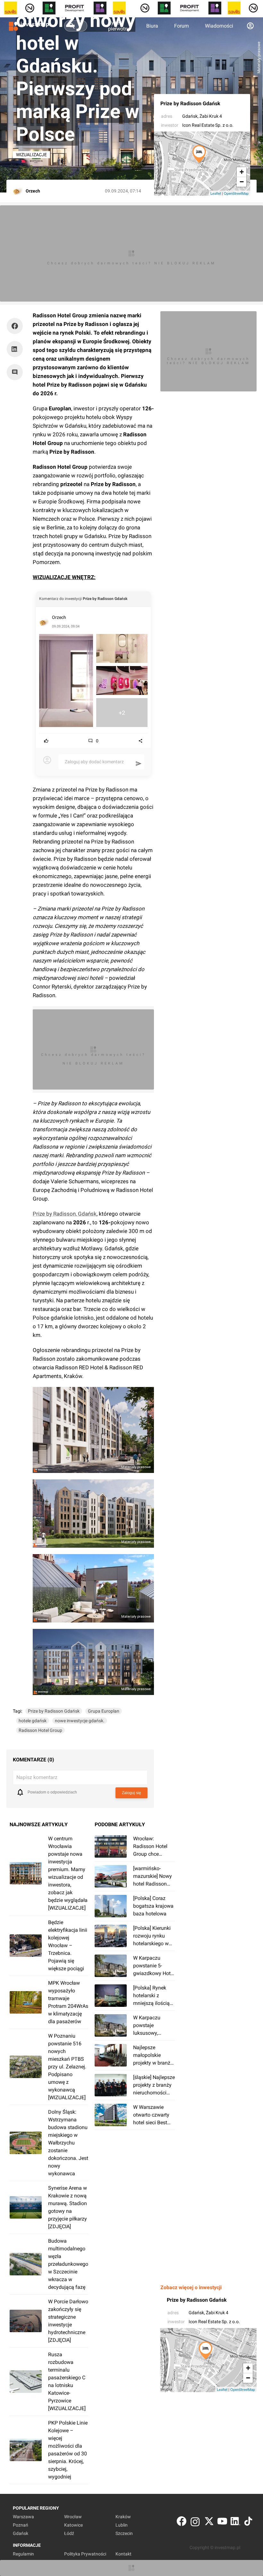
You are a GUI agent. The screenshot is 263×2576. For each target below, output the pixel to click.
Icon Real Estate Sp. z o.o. (208, 125)
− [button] (242, 182)
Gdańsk (190, 116)
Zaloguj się (131, 1793)
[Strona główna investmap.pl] (29, 26)
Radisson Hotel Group (40, 1730)
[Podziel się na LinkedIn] (15, 349)
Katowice (73, 2525)
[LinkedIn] (235, 2523)
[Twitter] (209, 2523)
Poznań (21, 2525)
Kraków (123, 2517)
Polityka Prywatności (85, 2554)
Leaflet (216, 193)
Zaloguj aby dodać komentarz (94, 762)
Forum (182, 26)
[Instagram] (195, 2523)
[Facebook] (182, 2523)
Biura (152, 26)
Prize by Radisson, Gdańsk (65, 1214)
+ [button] (242, 172)
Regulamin (23, 2554)
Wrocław (73, 2517)
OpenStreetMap (236, 193)
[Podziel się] (16, 326)
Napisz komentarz (37, 1777)
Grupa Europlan (104, 1711)
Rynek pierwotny (119, 26)
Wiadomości (219, 26)
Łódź (69, 2533)
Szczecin (124, 2533)
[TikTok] (248, 2523)
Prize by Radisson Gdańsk (190, 103)
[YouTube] (222, 2523)
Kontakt (123, 2554)
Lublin (122, 2525)
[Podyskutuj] (16, 372)
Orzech (59, 617)
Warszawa (23, 2517)
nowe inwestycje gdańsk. (80, 1721)
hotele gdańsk (33, 1721)
